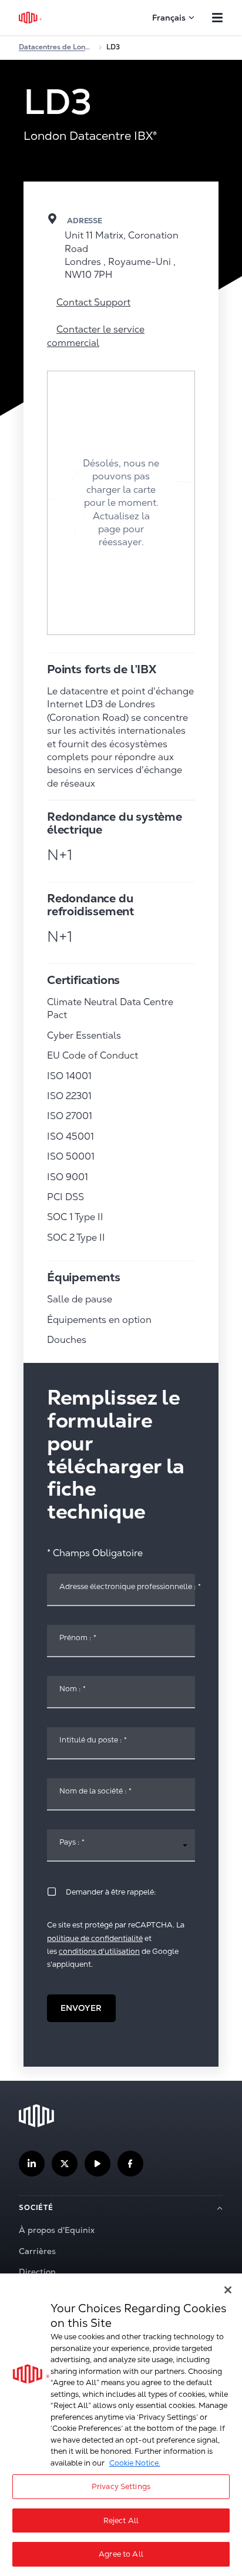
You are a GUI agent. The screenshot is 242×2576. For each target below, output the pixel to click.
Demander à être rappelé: (111, 1892)
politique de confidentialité (95, 1938)
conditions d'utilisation (99, 1951)
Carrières (37, 2251)
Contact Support (93, 302)
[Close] (228, 2290)
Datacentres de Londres (56, 47)
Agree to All (121, 2554)
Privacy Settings (121, 2486)
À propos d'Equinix (57, 2230)
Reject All (121, 2520)
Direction (37, 2272)
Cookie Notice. (135, 2463)
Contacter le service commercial (96, 336)
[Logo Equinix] (31, 18)
